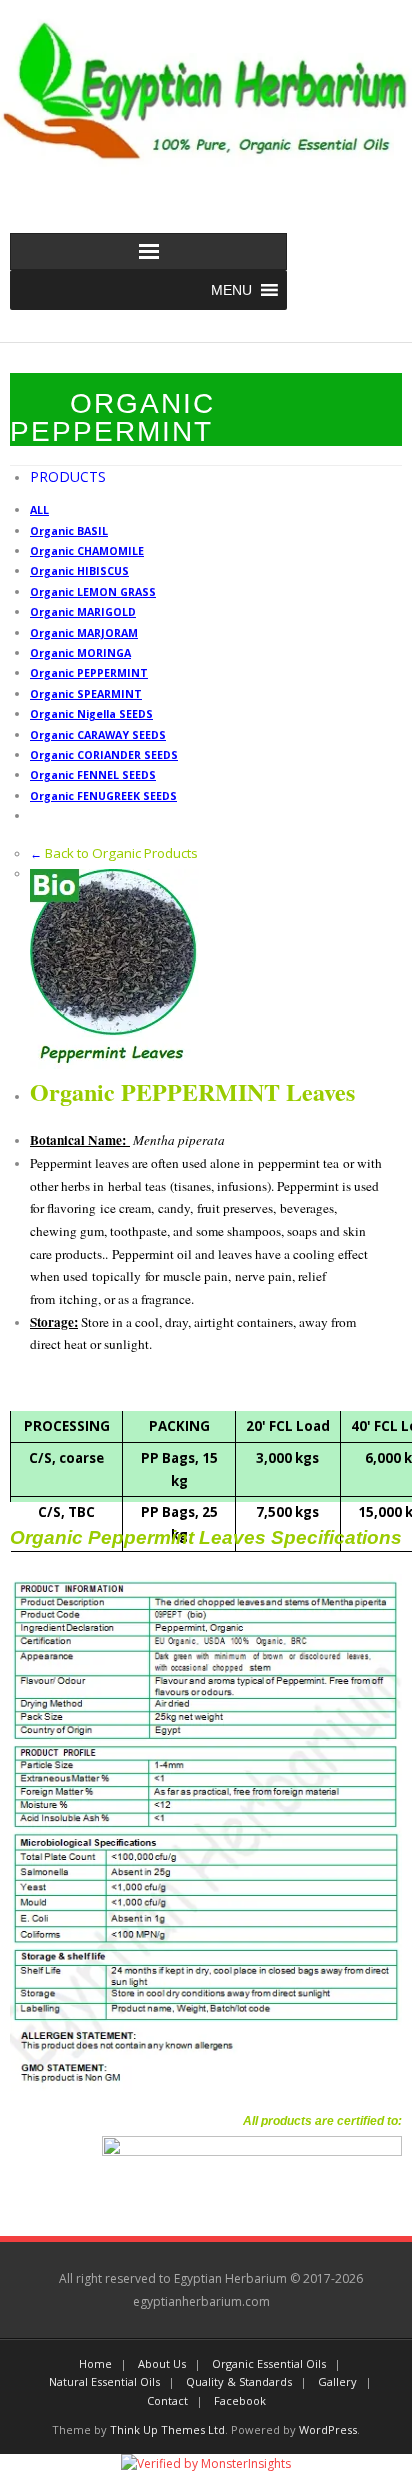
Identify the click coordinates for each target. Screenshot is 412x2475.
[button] (231, 290)
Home (95, 2363)
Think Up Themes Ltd (167, 2429)
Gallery (337, 2381)
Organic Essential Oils (269, 2363)
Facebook (240, 2400)
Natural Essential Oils (104, 2381)
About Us (162, 2363)
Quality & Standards (239, 2381)
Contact (167, 2400)
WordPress (328, 2429)
